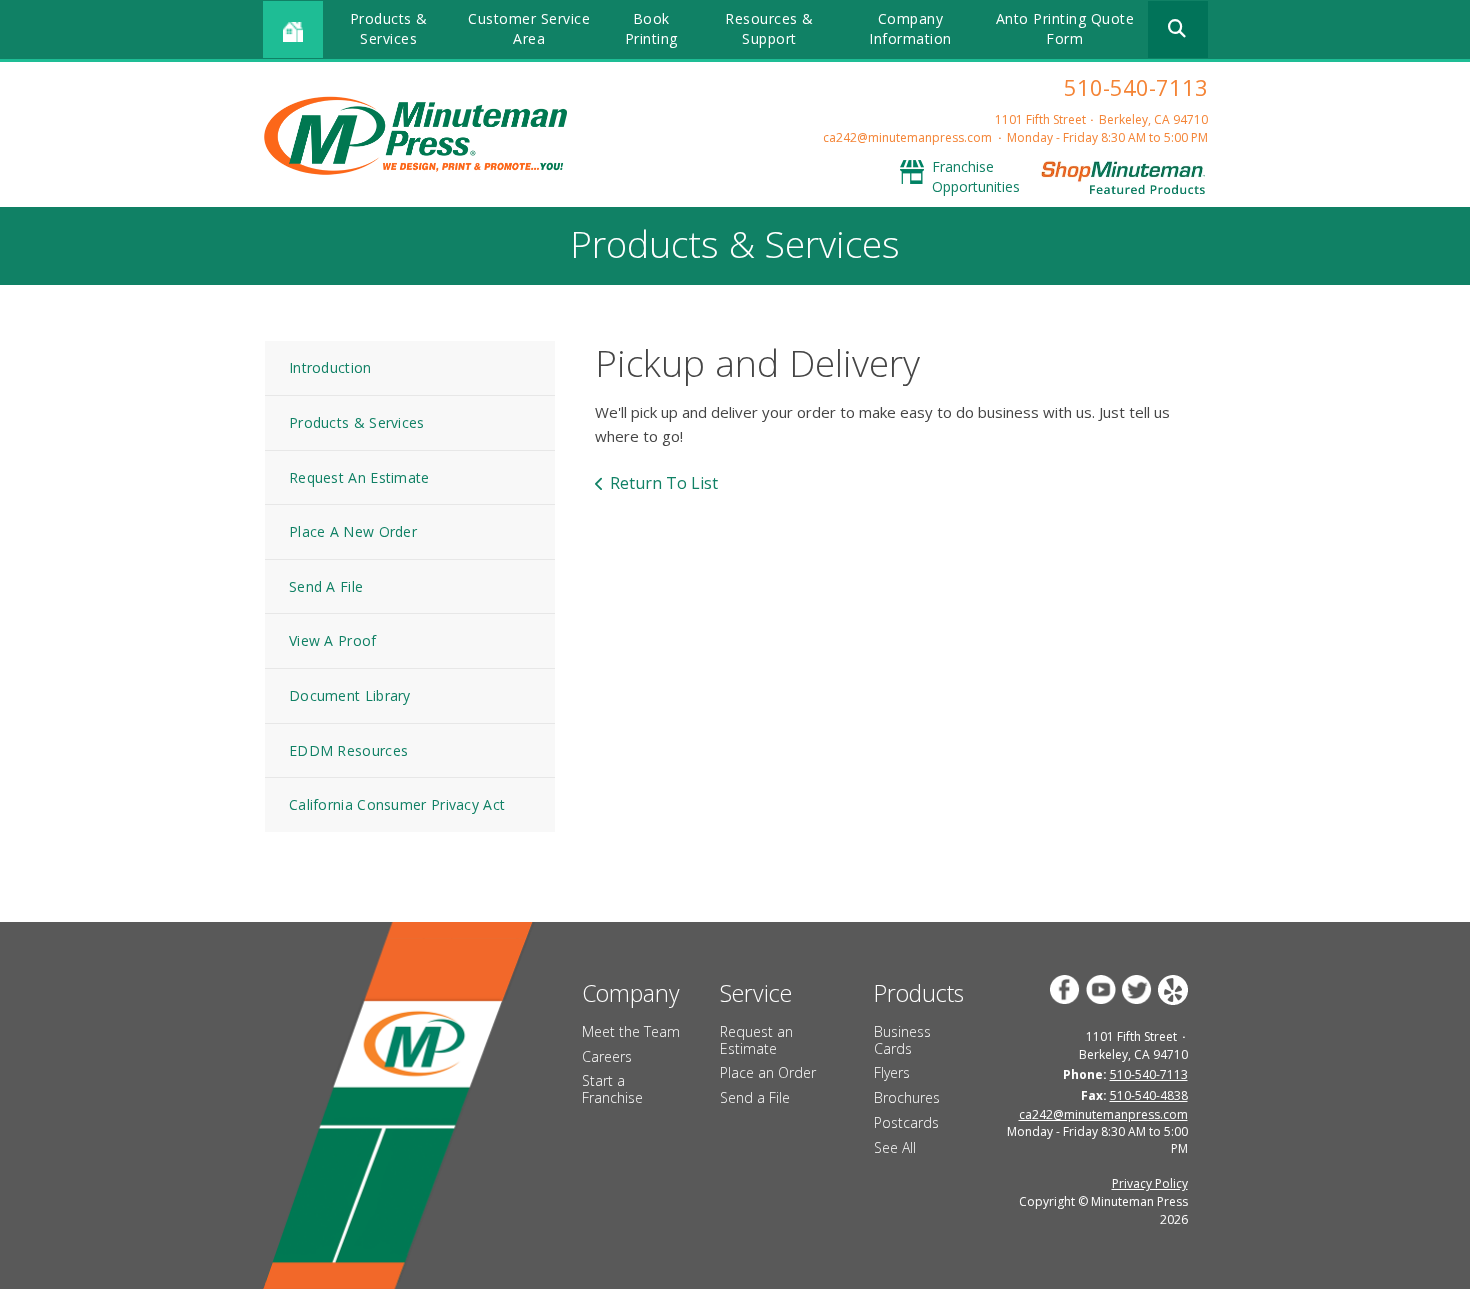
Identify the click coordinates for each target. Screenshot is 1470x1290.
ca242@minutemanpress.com (907, 137)
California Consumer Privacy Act (397, 804)
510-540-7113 (1136, 87)
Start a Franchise (612, 1089)
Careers (607, 1056)
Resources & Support (769, 28)
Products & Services (389, 28)
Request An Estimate (359, 477)
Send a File (755, 1097)
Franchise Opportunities (976, 176)
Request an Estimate (756, 1040)
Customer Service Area (529, 28)
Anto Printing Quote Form (1065, 28)
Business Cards (902, 1040)
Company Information (910, 28)
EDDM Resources (348, 750)
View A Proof (333, 640)
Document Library (350, 695)
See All (895, 1147)
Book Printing (651, 28)
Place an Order (768, 1072)
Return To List (664, 483)
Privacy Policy (1150, 1183)
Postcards (906, 1122)
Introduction (330, 367)
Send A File (326, 586)
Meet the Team (631, 1031)
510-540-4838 (1149, 1095)
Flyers (892, 1072)
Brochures (907, 1097)
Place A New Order (353, 531)
